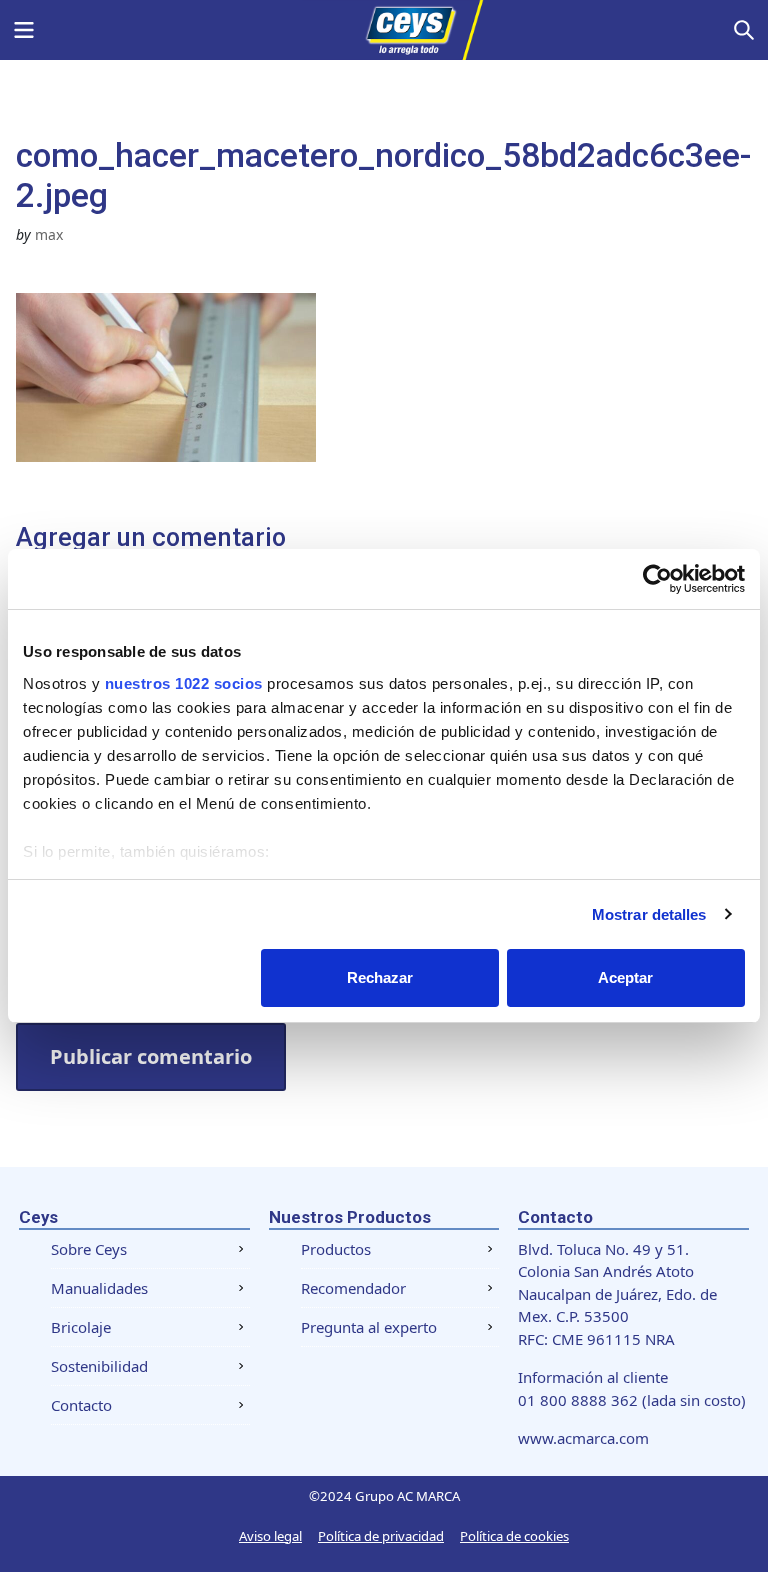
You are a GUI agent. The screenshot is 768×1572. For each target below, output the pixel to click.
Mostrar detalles (649, 914)
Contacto (81, 1405)
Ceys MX (384, 30)
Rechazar (380, 977)
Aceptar (625, 977)
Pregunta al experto (369, 1327)
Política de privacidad (381, 1536)
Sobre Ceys (89, 1249)
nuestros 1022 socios (184, 683)
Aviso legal (270, 1536)
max (49, 234)
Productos (336, 1249)
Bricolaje (81, 1327)
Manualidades (99, 1288)
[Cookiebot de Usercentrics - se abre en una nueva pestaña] (657, 579)
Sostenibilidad (99, 1366)
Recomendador (353, 1288)
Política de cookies (514, 1536)
